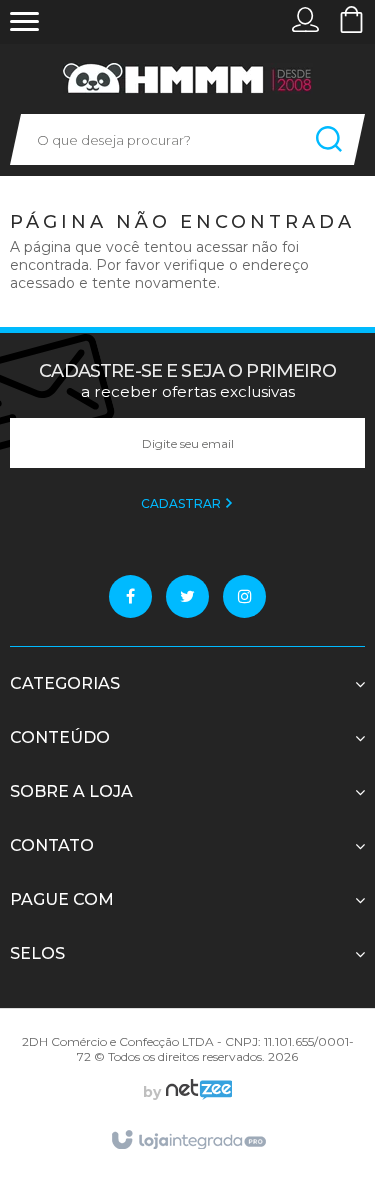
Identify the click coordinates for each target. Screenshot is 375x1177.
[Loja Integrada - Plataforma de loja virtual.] (187, 1141)
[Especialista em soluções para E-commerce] (197, 1092)
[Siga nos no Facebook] (130, 596)
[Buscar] (329, 139)
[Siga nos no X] (187, 596)
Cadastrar (182, 503)
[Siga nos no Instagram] (244, 596)
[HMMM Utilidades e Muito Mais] (188, 78)
